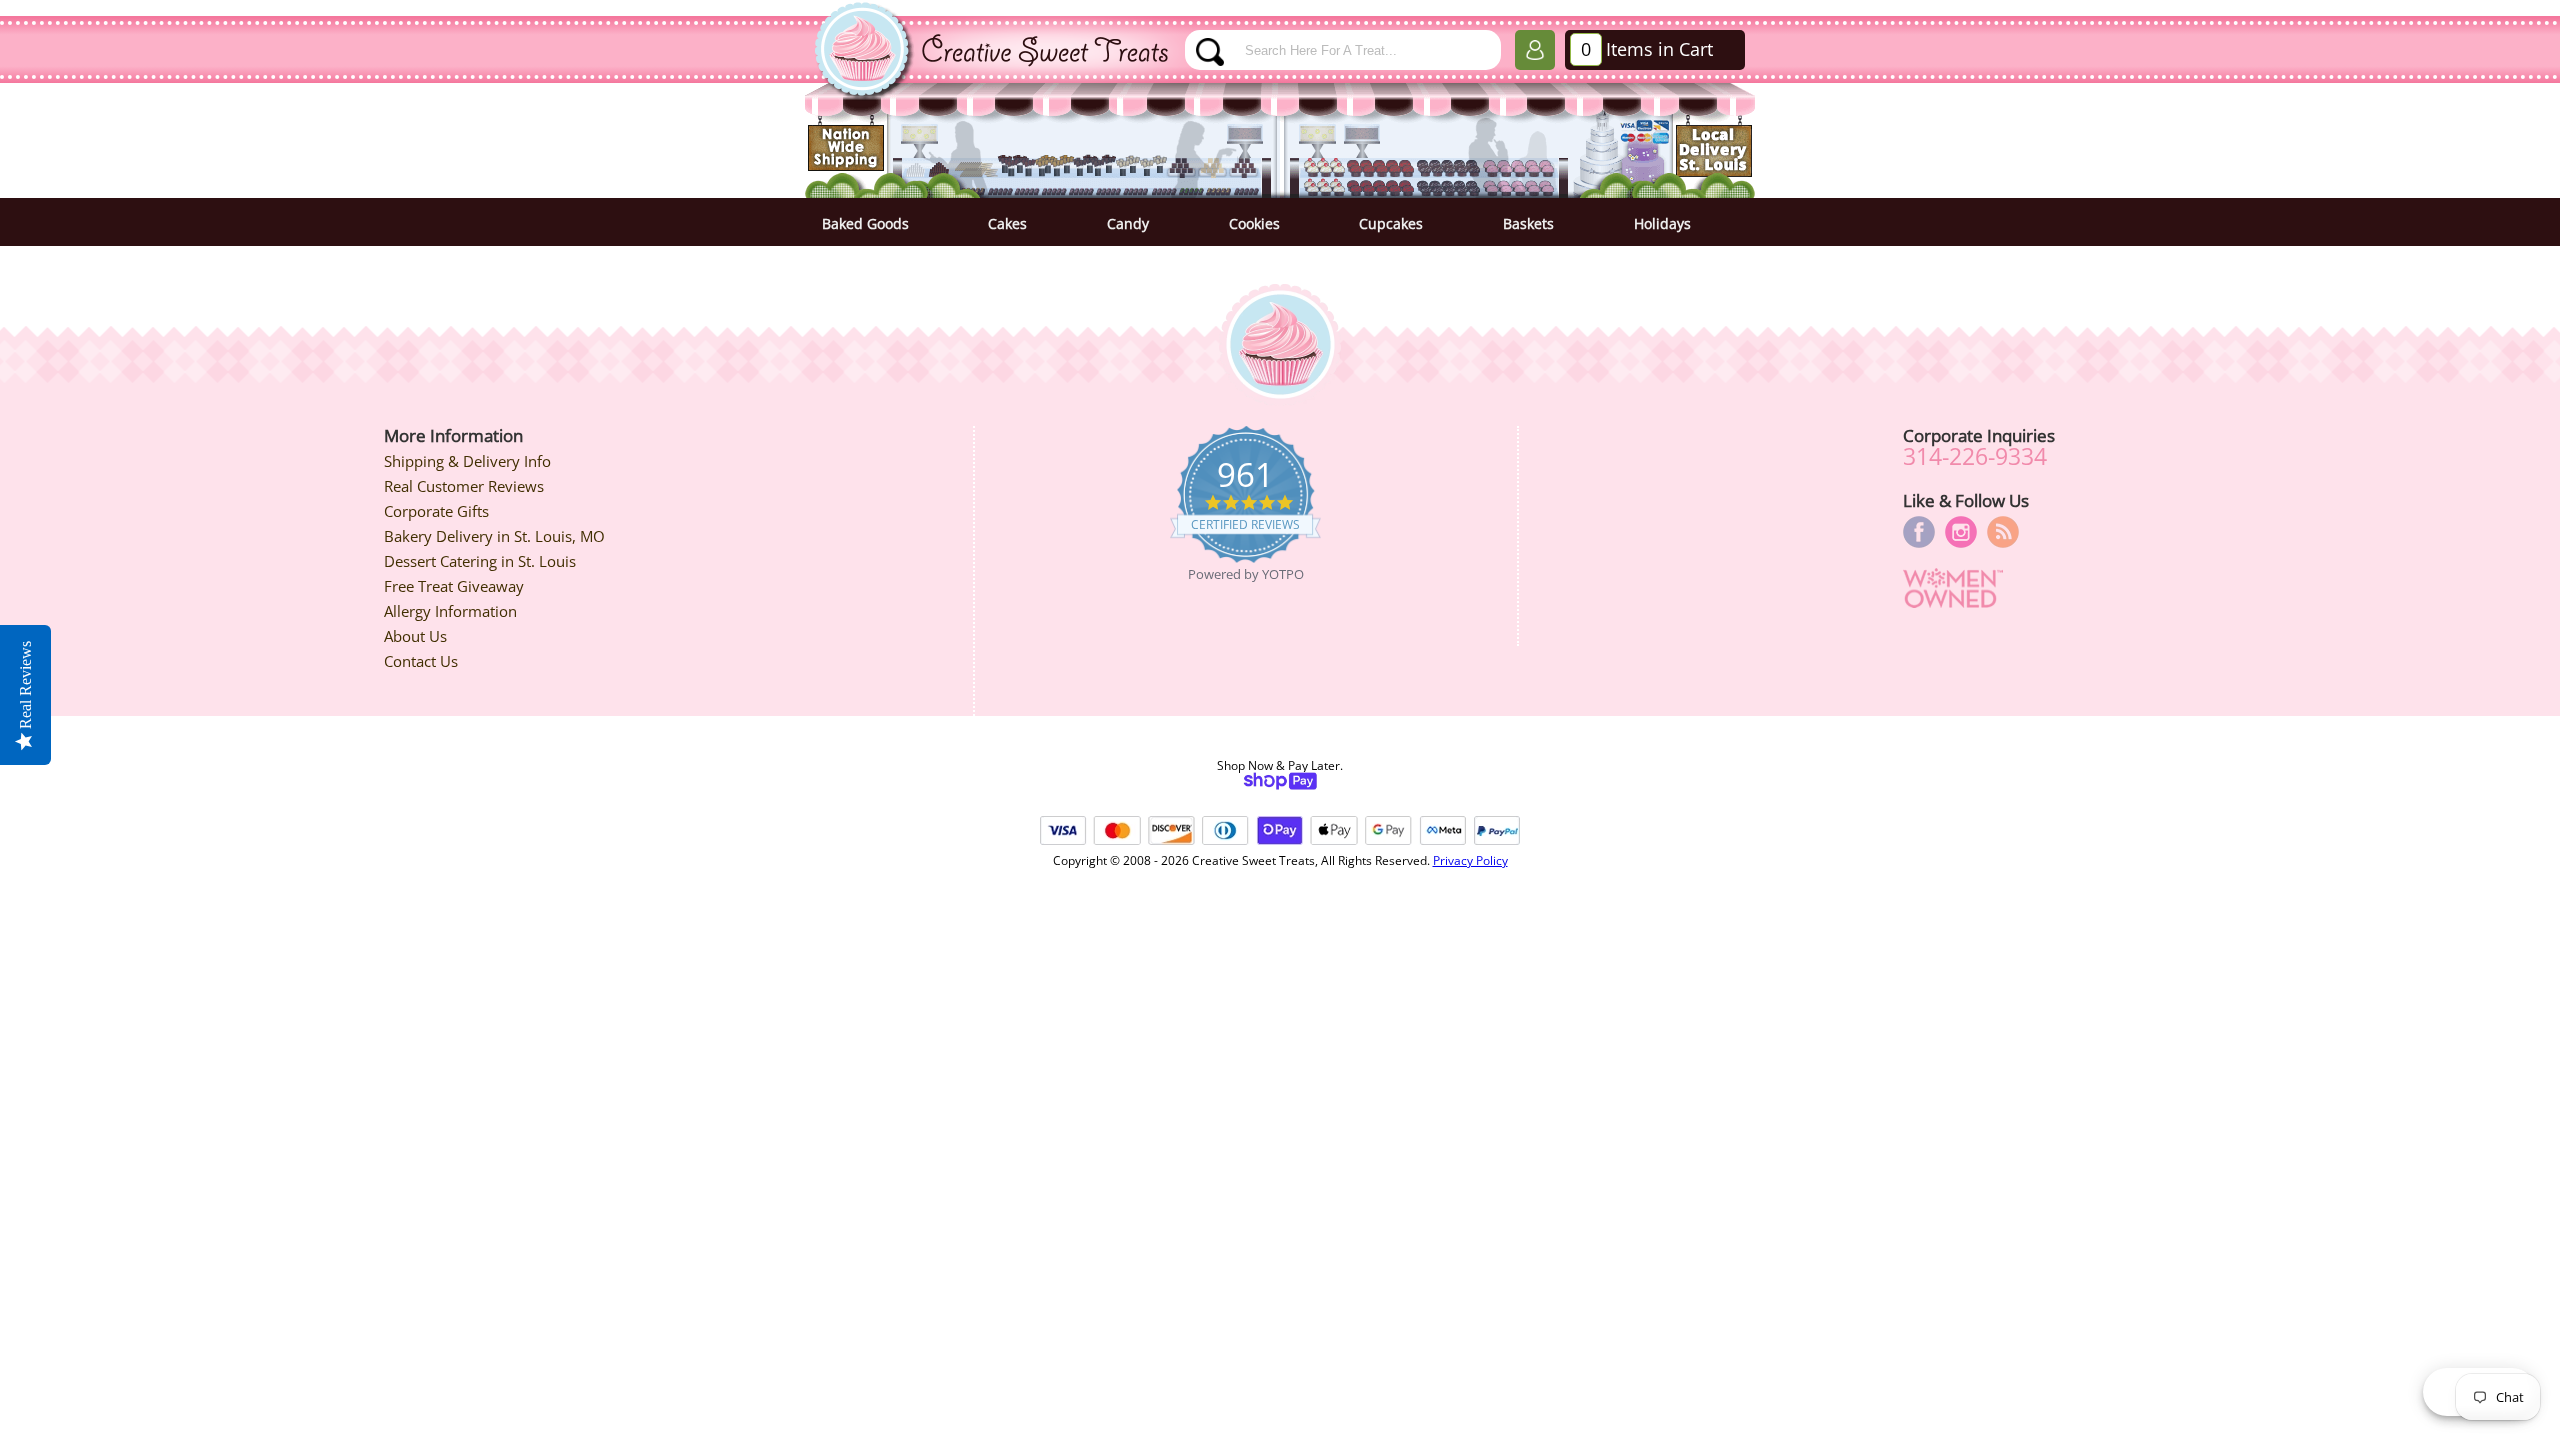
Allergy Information (450, 611)
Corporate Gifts (436, 511)
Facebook (1919, 532)
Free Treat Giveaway (454, 586)
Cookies (1254, 223)
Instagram (1961, 532)
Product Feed (2003, 532)
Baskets (1528, 223)
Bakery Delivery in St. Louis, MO (494, 536)
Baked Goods (865, 223)
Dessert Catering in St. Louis (480, 561)
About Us (415, 636)
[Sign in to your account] (1535, 54)
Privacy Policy (1470, 860)
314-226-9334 (1975, 456)
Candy (1128, 223)
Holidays (1662, 223)
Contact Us (421, 661)
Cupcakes (1391, 223)
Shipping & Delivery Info (467, 461)
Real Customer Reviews (464, 486)
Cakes (1007, 223)
